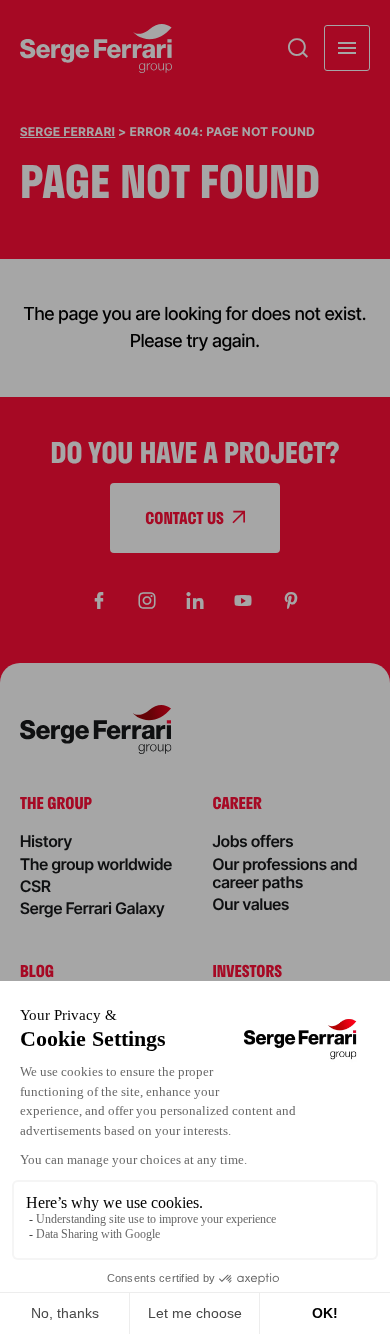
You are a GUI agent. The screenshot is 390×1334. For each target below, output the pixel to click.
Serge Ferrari (67, 131)
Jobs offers (253, 841)
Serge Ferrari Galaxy (92, 908)
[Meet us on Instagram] (147, 601)
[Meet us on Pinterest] (291, 601)
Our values (251, 904)
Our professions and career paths (285, 873)
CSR (35, 886)
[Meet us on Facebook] (99, 601)
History (46, 841)
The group (56, 802)
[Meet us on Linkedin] (195, 601)
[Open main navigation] (347, 48)
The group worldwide (96, 864)
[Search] (298, 48)
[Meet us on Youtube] (243, 601)
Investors (248, 970)
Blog (37, 970)
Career (237, 802)
